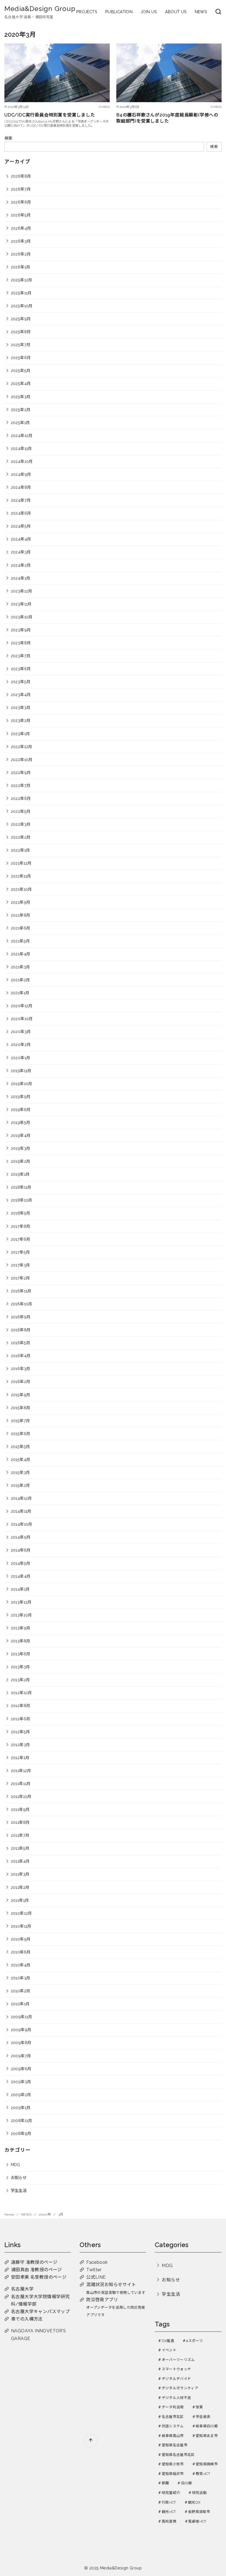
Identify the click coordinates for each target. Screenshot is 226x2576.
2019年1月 (20, 1174)
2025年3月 (21, 397)
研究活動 (199, 2493)
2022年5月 (21, 811)
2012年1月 (20, 1758)
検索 (8, 138)
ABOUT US (176, 12)
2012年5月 (20, 1732)
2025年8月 (21, 332)
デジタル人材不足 (177, 2398)
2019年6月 (21, 1109)
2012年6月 (21, 1719)
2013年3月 (20, 1667)
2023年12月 (21, 591)
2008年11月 (21, 2120)
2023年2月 (21, 720)
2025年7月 (21, 345)
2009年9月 (21, 2030)
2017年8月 (21, 1226)
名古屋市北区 (173, 2417)
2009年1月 (21, 2108)
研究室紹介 (171, 2493)
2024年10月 (22, 461)
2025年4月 (21, 383)
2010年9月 (21, 1939)
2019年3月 (21, 1148)
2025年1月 (20, 422)
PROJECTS (87, 12)
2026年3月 (21, 241)
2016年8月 (21, 1330)
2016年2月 (21, 1381)
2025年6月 (21, 358)
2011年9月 (20, 1809)
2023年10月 (22, 617)
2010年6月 (21, 1952)
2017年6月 (21, 1239)
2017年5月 (20, 1252)
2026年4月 (21, 228)
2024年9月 (21, 474)
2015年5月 (20, 1446)
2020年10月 (22, 1019)
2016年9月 (21, 1317)
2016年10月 (21, 1304)
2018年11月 (21, 1187)
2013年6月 (21, 1654)
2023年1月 (20, 734)
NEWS (201, 12)
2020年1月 (21, 1058)
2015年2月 (20, 1485)
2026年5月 (21, 215)
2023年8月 (21, 643)
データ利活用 (173, 2407)
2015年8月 (21, 1408)
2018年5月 (21, 1213)
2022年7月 (21, 785)
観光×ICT (169, 2512)
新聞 (166, 2483)
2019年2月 (21, 1161)
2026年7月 (21, 189)
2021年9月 (21, 902)
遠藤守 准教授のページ (34, 2262)
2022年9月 (21, 772)
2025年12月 (21, 280)
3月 (61, 2214)
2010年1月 (20, 2004)
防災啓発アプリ (102, 2300)
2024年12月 (22, 435)
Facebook (97, 2262)
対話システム (173, 2426)
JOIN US (149, 12)
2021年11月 (21, 876)
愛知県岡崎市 (207, 2464)
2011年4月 (20, 1861)
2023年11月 (21, 604)
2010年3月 (21, 1978)
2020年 (45, 2214)
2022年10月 (22, 760)
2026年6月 (21, 202)
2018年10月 (21, 1200)
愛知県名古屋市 (175, 2445)
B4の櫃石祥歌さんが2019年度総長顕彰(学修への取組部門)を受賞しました (167, 118)
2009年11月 (21, 2017)
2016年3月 (21, 1369)
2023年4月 (21, 695)
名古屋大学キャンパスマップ (40, 2312)
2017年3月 (20, 1265)
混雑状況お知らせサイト (111, 2285)
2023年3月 (21, 707)
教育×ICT (203, 2474)
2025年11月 (21, 293)
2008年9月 (21, 2133)
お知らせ (19, 2177)
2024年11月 (21, 448)
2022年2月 (21, 837)
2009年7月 (21, 2056)
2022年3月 (21, 824)
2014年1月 (20, 1589)
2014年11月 (21, 1511)
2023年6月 (21, 669)
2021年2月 (20, 980)
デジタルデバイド (177, 2379)
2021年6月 (21, 928)
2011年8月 (20, 1822)
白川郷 (187, 2483)
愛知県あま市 (207, 2436)
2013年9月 (21, 1628)
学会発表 (203, 2417)
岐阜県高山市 (173, 2436)
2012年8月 (21, 1706)
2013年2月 (20, 1680)
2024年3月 (21, 552)
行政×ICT (169, 2502)
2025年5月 (21, 370)
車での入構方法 (27, 2319)
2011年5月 (20, 1848)
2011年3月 (20, 1874)
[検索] (218, 12)
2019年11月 (21, 1071)
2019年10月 (21, 1084)
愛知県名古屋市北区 (178, 2455)
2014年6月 (21, 1550)
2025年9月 (21, 319)
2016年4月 (21, 1356)
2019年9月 (21, 1097)
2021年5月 (20, 941)
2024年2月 (21, 565)
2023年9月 (21, 630)
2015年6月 (21, 1434)
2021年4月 (21, 954)
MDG (15, 2165)
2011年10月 (21, 1796)
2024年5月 (21, 526)
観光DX (194, 2502)
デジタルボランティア (180, 2388)
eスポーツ (194, 2341)
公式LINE (96, 2277)
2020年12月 (22, 1006)
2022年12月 (21, 747)
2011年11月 (21, 1783)
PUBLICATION (119, 12)
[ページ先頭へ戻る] (91, 2441)
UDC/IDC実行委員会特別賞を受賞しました (50, 115)
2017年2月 (20, 1278)
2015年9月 (21, 1395)
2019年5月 (21, 1122)
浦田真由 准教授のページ (37, 2270)
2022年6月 (21, 798)
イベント (169, 2350)
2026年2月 (21, 254)
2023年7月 (21, 656)
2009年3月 (21, 2082)
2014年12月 (21, 1498)
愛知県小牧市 (173, 2464)
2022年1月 (20, 850)
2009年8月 (21, 2043)
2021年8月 (21, 915)
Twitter (94, 2270)
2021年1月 (20, 993)
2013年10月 (21, 1615)
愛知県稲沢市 (173, 2474)
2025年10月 (22, 306)
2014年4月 (21, 1576)
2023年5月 (21, 682)
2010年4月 (21, 1965)
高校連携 (169, 2521)
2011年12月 (21, 1771)
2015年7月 (20, 1421)
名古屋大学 (22, 2289)
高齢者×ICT (197, 2521)
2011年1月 (20, 1900)
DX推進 (168, 2341)
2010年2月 (21, 1991)
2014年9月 (21, 1537)
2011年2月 (20, 1887)
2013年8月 (21, 1641)
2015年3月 (20, 1472)
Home (10, 2214)
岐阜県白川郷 (207, 2426)
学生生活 (19, 2190)
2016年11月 (21, 1291)
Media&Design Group (40, 9)
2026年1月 (21, 267)
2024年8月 (21, 487)
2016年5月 (21, 1343)
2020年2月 (21, 1044)
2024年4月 (21, 539)
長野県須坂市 (199, 2512)
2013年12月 (21, 1602)
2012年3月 (20, 1745)
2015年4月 (21, 1459)
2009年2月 (21, 2095)
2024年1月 (21, 578)
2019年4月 (21, 1135)
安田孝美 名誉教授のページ (39, 2277)
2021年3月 (20, 967)
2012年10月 (21, 1693)
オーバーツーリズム (178, 2360)
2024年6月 (21, 513)
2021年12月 (21, 863)
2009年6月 (21, 2069)
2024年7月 (21, 500)
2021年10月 (21, 889)
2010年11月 (21, 1926)
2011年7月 (20, 1835)
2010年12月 (21, 1913)
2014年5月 (21, 1563)
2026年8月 (21, 176)
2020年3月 (21, 1032)
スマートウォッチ (177, 2369)
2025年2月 (21, 410)
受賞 (199, 2407)
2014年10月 (21, 1524)
